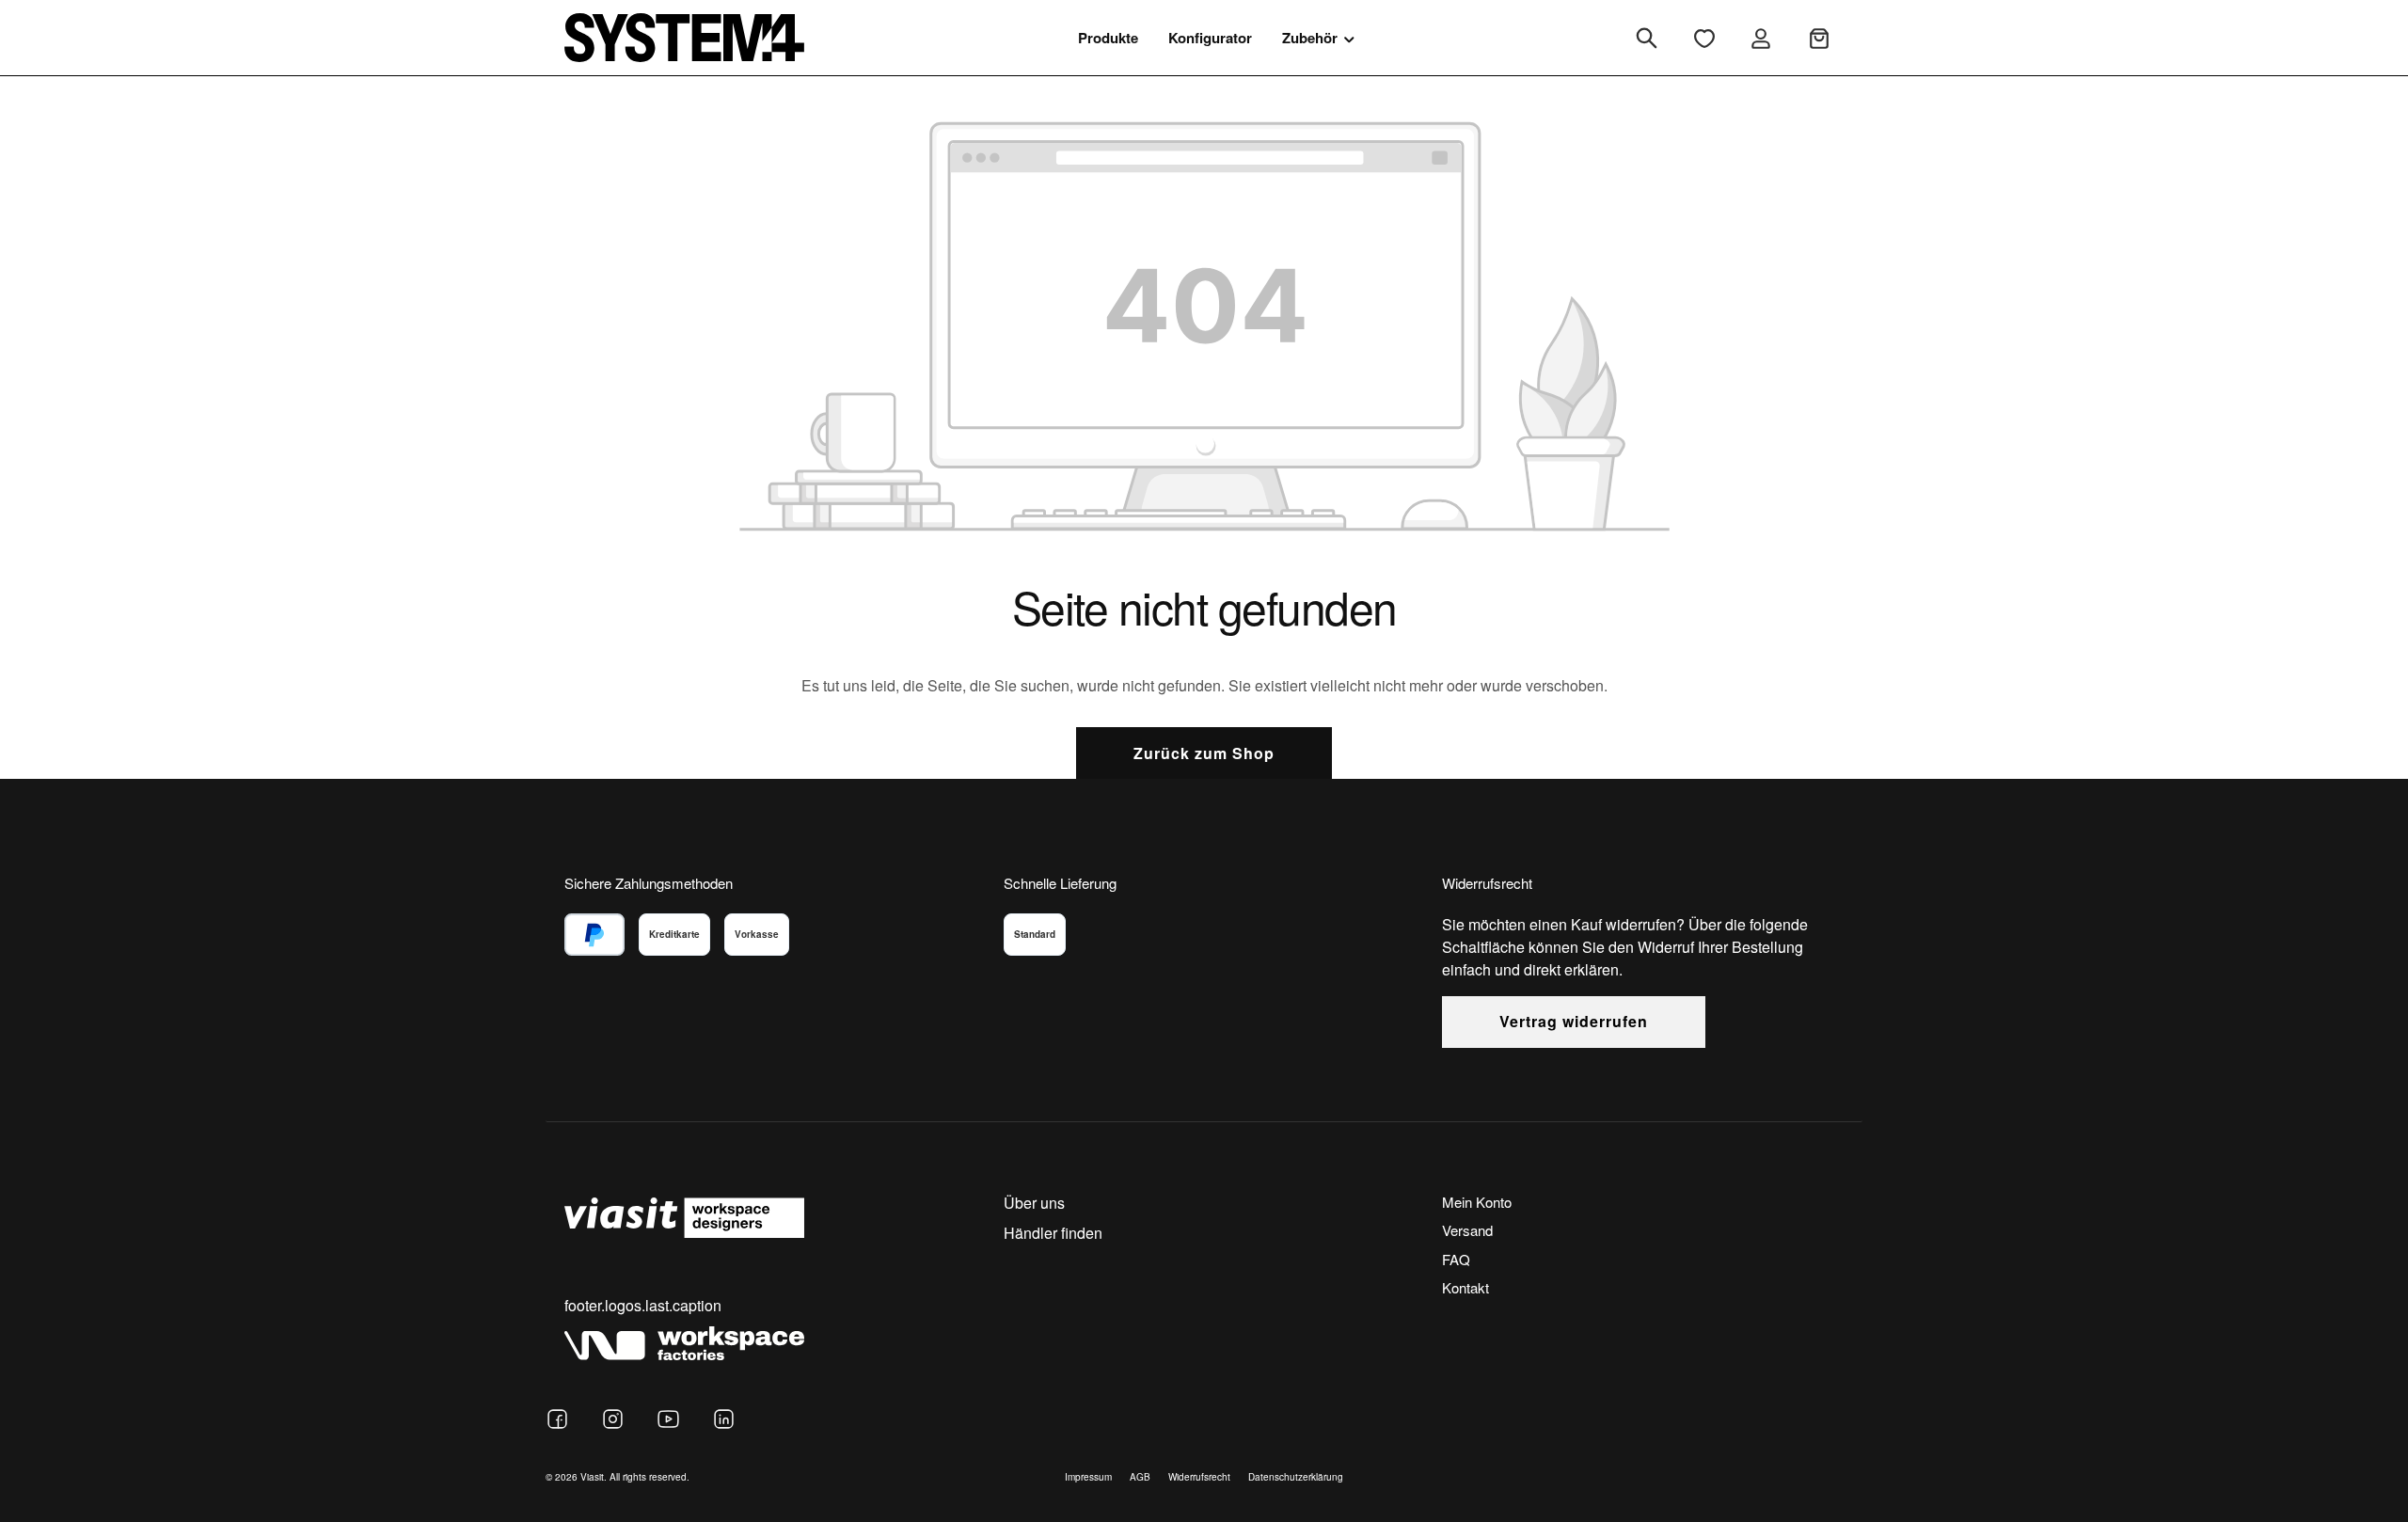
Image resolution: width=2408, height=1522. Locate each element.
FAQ (1456, 1259)
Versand (1467, 1230)
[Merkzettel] (1704, 38)
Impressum (1088, 1477)
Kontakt (1465, 1287)
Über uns (1034, 1203)
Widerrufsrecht (1199, 1477)
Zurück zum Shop (1204, 753)
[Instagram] (613, 1419)
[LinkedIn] (724, 1419)
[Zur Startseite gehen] (684, 37)
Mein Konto (1477, 1202)
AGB (1140, 1477)
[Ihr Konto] (1761, 38)
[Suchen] (1647, 38)
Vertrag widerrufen (1574, 1021)
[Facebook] (557, 1419)
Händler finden (1053, 1233)
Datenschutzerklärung (1296, 1477)
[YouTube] (668, 1419)
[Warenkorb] (1819, 38)
